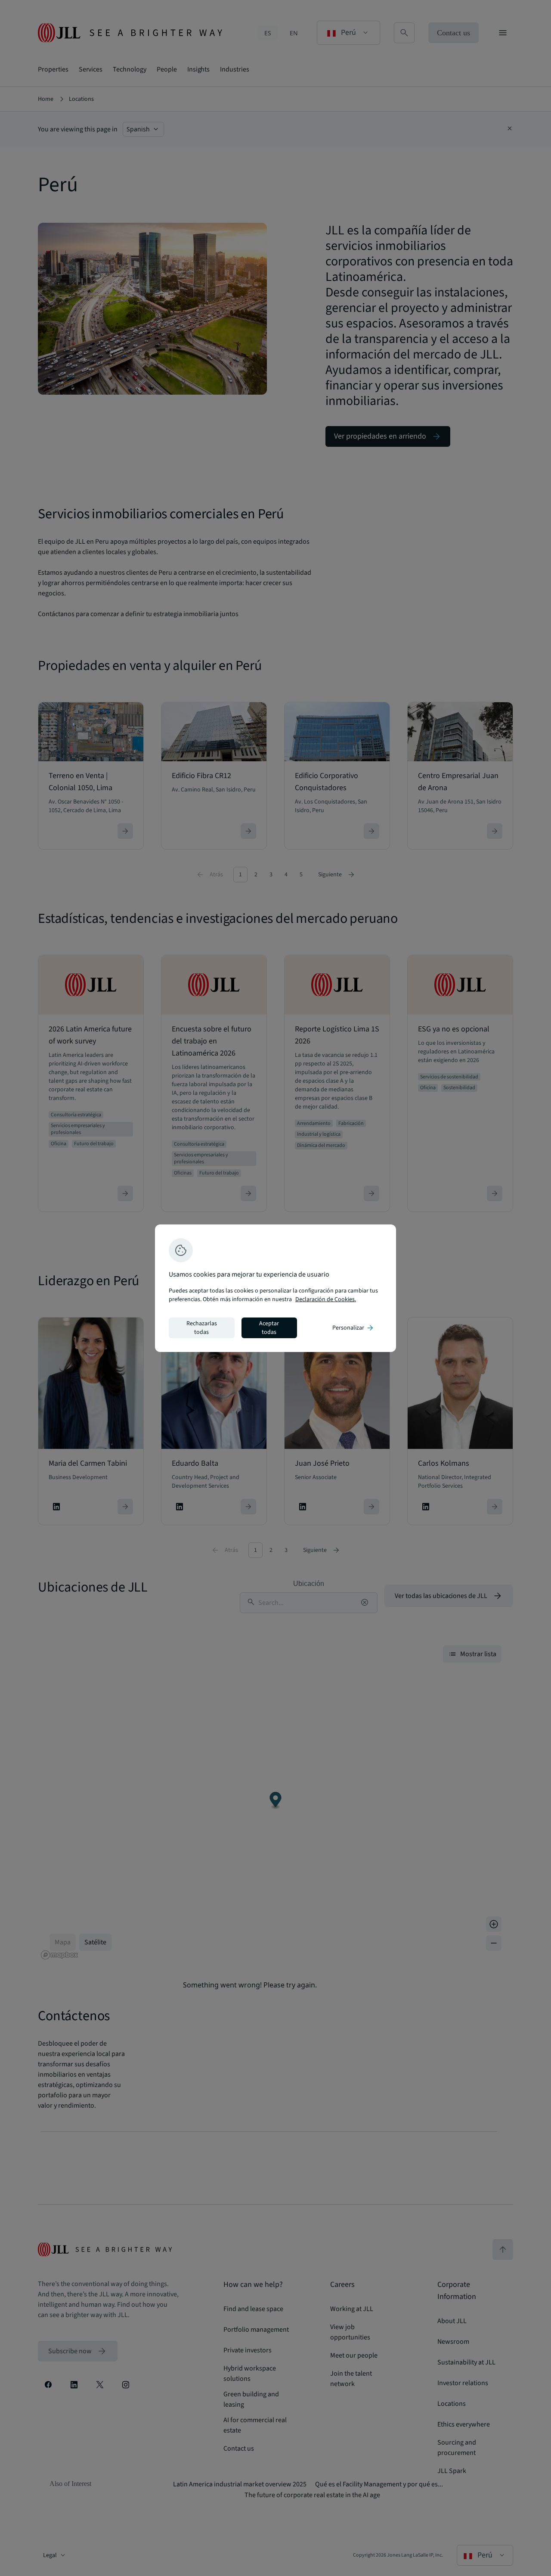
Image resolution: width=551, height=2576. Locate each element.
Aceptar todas (269, 1328)
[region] (275, 1288)
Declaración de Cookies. (326, 1299)
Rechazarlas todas (202, 1328)
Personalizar (353, 1328)
